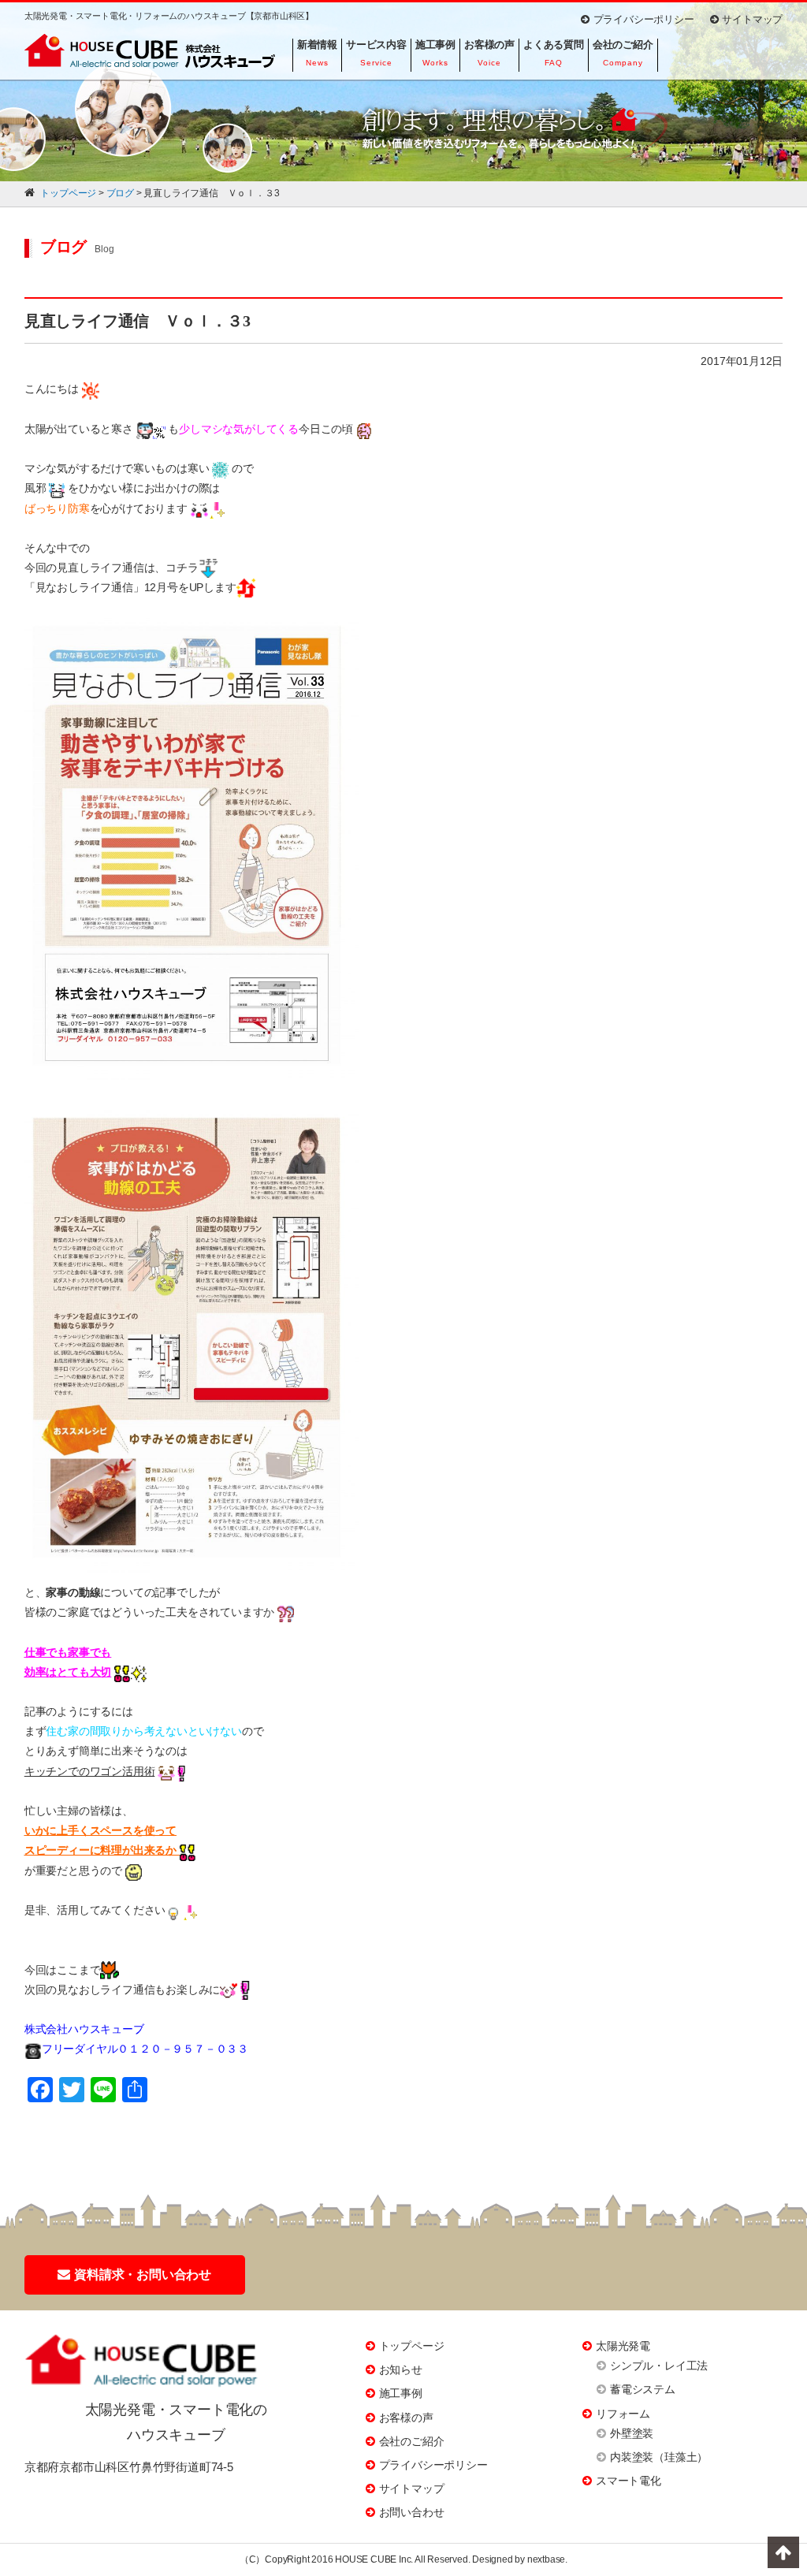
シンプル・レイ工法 (659, 2366)
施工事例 (401, 2393)
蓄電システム (643, 2389)
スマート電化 (628, 2481)
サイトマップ (752, 19)
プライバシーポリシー (644, 19)
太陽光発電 (623, 2346)
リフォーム (623, 2414)
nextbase (546, 2559)
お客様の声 (406, 2418)
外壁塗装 (632, 2433)
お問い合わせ (412, 2512)
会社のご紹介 (412, 2441)
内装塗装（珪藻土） (659, 2457)
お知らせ (401, 2369)
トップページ (412, 2346)
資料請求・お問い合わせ (143, 2274)
